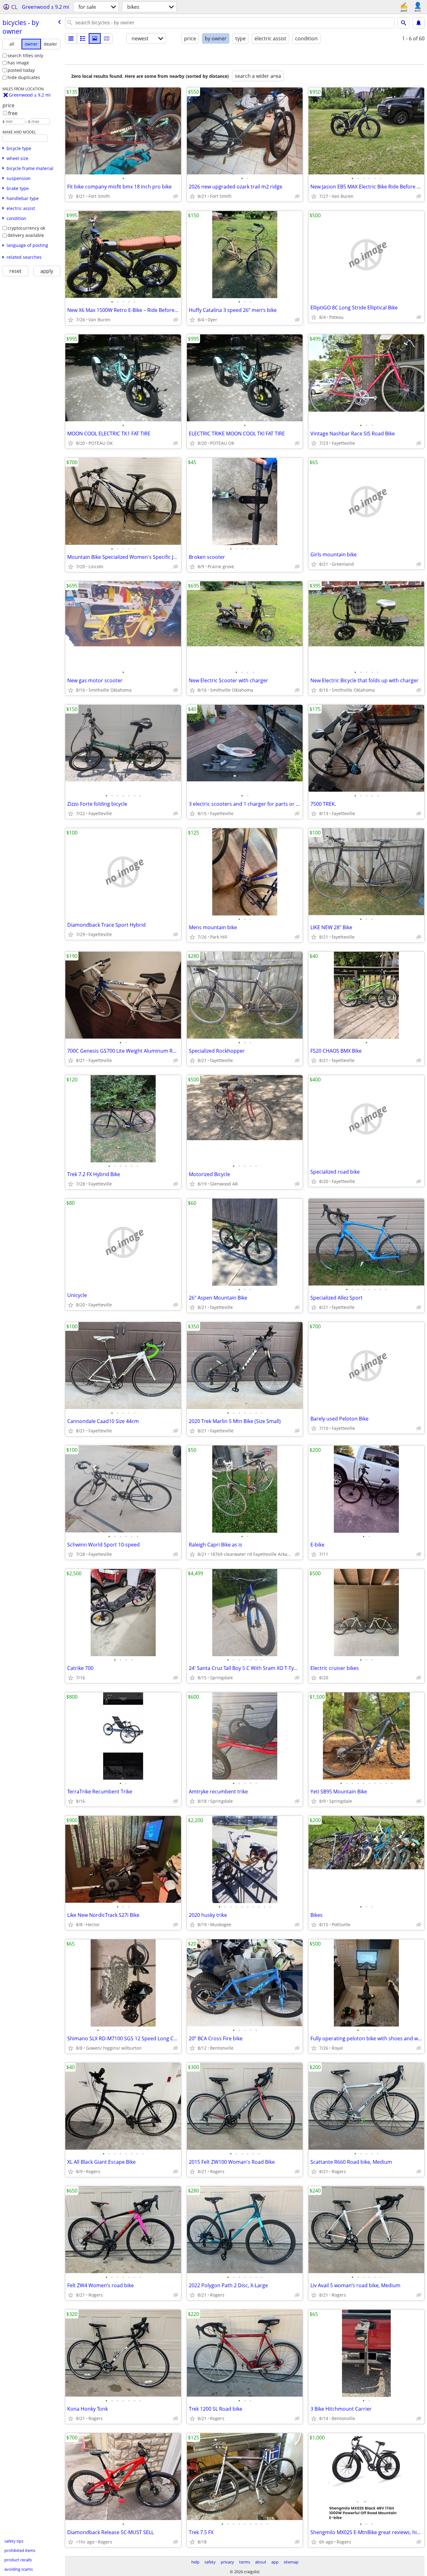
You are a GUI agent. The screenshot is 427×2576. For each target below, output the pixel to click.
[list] (71, 38)
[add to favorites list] (71, 196)
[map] (107, 38)
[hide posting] (176, 196)
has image (18, 63)
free (13, 113)
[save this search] (419, 23)
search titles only (25, 55)
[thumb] (83, 38)
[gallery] (95, 38)
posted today (21, 70)
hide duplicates (24, 77)
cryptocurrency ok (26, 228)
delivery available (26, 235)
